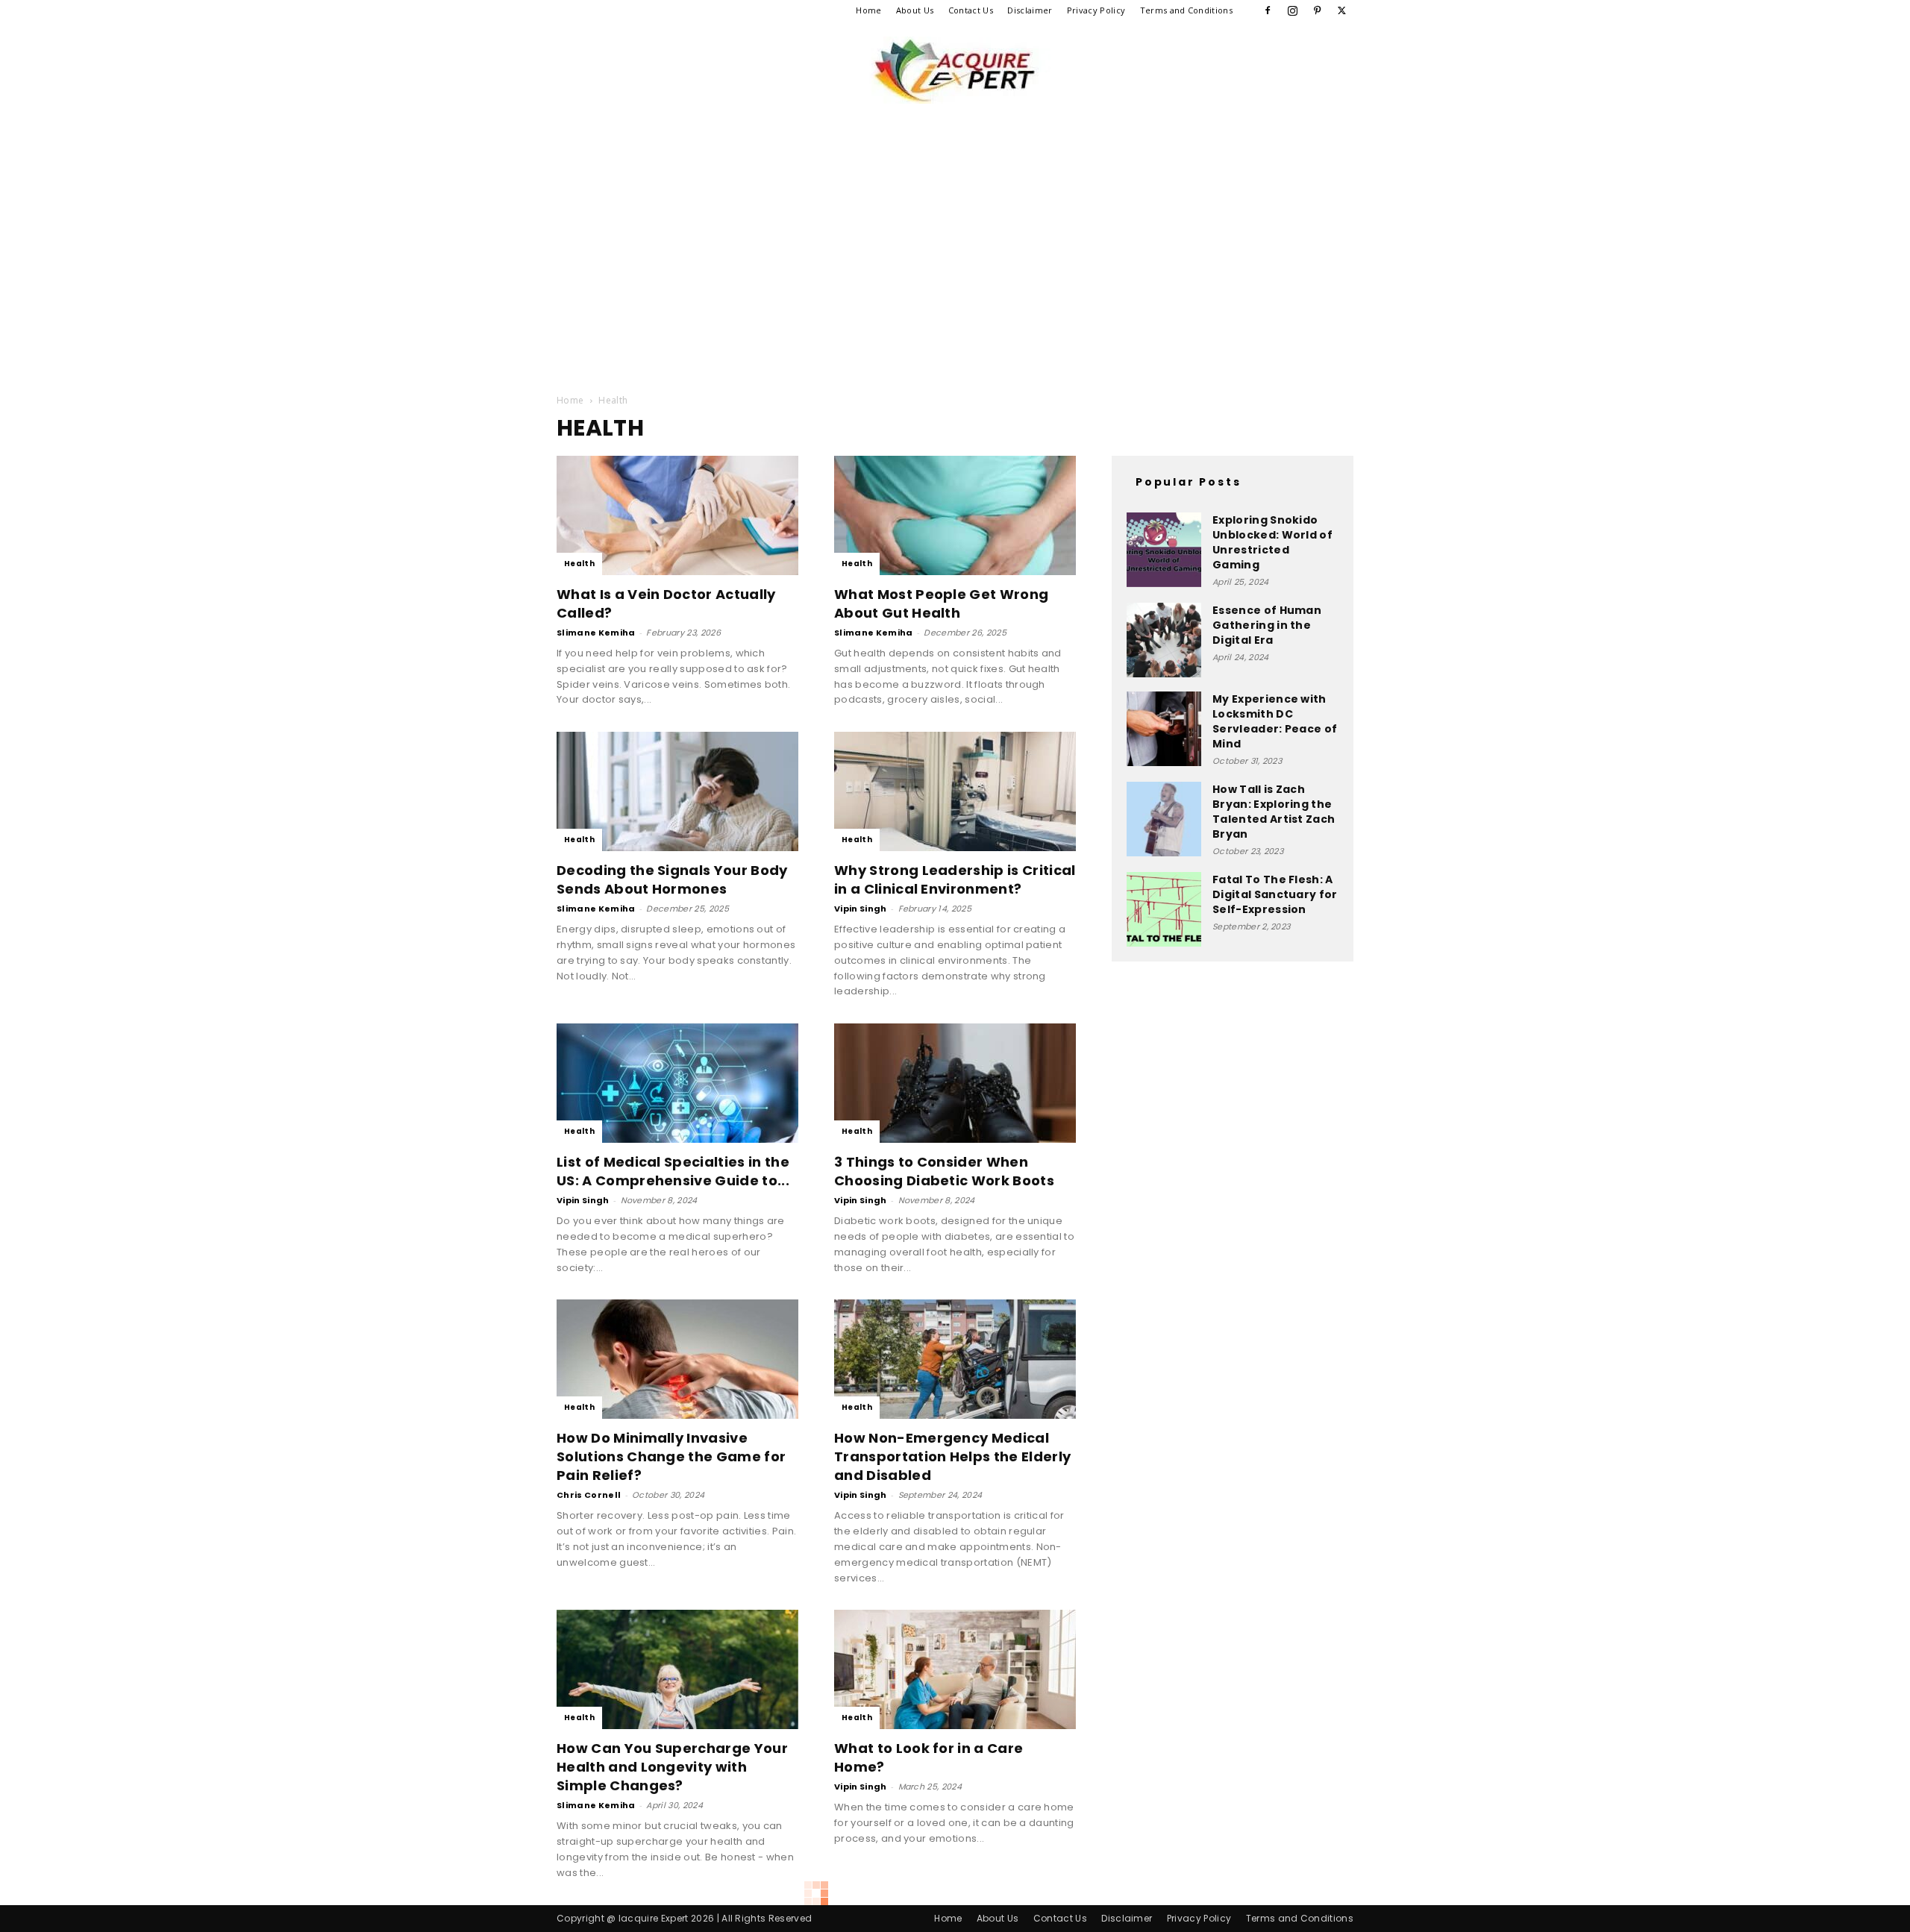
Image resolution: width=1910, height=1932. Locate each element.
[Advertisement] (955, 230)
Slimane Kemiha (596, 633)
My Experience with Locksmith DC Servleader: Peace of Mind (1275, 721)
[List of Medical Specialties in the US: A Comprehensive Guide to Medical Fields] (677, 1083)
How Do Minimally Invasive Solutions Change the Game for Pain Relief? (671, 1456)
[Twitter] (1342, 10)
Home (868, 10)
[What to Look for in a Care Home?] (955, 1669)
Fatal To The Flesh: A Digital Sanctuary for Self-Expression (1275, 894)
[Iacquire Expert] (955, 70)
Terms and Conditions (1186, 10)
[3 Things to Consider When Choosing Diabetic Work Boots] (955, 1083)
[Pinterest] (1318, 10)
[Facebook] (1268, 10)
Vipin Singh (861, 909)
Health (579, 564)
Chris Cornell (589, 1495)
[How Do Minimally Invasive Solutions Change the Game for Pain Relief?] (677, 1359)
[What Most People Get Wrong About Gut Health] (955, 515)
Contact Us (971, 10)
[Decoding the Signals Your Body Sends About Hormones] (677, 791)
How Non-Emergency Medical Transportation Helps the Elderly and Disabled (952, 1456)
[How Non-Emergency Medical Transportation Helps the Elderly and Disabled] (955, 1359)
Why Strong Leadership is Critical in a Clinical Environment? (955, 879)
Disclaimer (1030, 10)
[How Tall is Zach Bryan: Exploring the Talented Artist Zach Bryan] (1164, 819)
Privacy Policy (1096, 10)
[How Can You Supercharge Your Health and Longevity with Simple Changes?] (677, 1669)
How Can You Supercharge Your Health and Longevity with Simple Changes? (672, 1767)
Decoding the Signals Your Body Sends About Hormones (672, 879)
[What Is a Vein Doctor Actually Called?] (677, 515)
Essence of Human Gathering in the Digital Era (1267, 625)
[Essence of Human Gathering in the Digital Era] (1164, 640)
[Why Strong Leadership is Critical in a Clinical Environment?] (955, 791)
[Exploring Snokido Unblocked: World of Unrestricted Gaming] (1164, 550)
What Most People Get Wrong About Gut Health (941, 603)
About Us (915, 10)
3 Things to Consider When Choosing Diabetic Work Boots (944, 1171)
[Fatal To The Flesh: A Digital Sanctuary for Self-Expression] (1164, 909)
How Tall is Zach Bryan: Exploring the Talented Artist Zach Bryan (1274, 812)
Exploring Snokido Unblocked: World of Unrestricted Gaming (1272, 542)
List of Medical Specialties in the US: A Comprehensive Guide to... (673, 1171)
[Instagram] (1292, 10)
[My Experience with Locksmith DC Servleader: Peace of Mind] (1164, 729)
